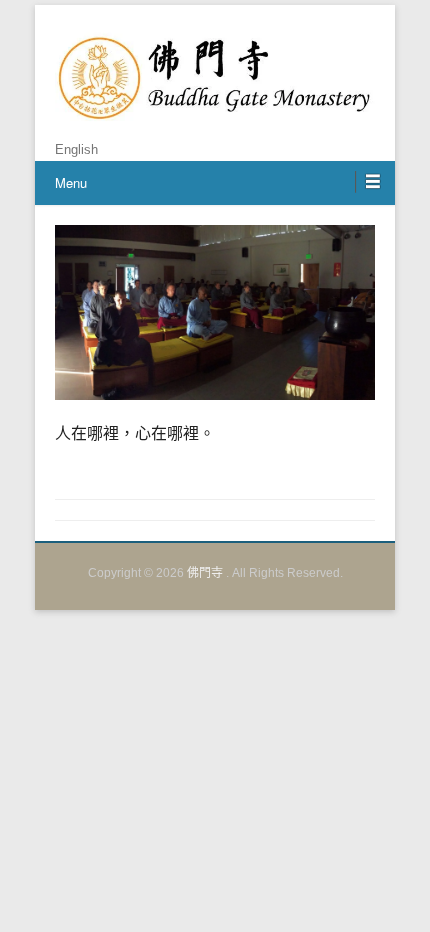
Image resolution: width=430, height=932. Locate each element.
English (76, 149)
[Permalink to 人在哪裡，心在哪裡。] (215, 312)
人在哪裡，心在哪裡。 (135, 433)
